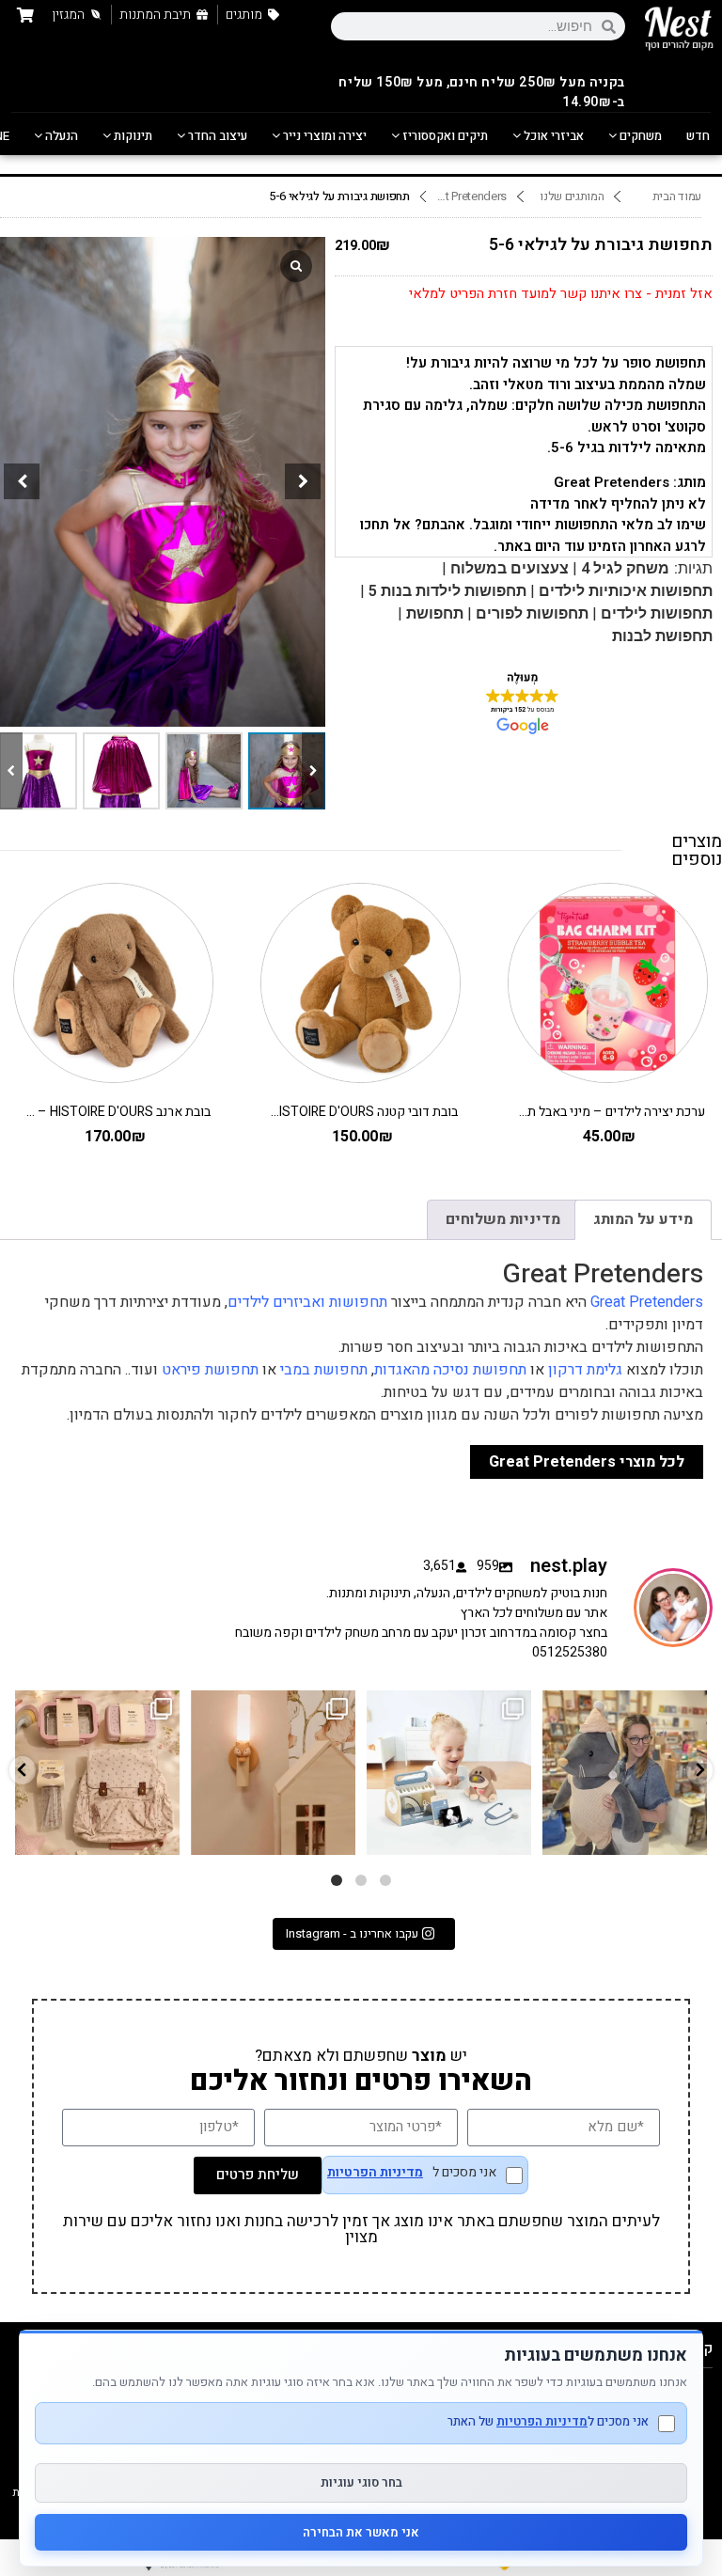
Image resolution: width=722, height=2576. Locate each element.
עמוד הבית (677, 196)
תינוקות (132, 136)
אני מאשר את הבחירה (361, 2532)
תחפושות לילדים (657, 613)
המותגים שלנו (572, 196)
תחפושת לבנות (662, 636)
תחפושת (435, 613)
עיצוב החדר (216, 136)
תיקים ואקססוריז (444, 136)
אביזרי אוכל (552, 136)
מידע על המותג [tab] (643, 1219)
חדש (698, 136)
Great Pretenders (471, 196)
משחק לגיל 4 (625, 568)
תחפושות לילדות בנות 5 (447, 591)
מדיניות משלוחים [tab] (503, 1219)
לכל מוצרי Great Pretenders (587, 1462)
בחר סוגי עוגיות (361, 2482)
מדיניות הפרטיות (375, 2173)
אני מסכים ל (412, 2174)
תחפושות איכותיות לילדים (626, 591)
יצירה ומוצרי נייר (323, 136)
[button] (303, 481)
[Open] (97, 1773)
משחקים (639, 136)
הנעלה (60, 136)
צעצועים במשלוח (510, 568)
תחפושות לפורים (532, 613)
